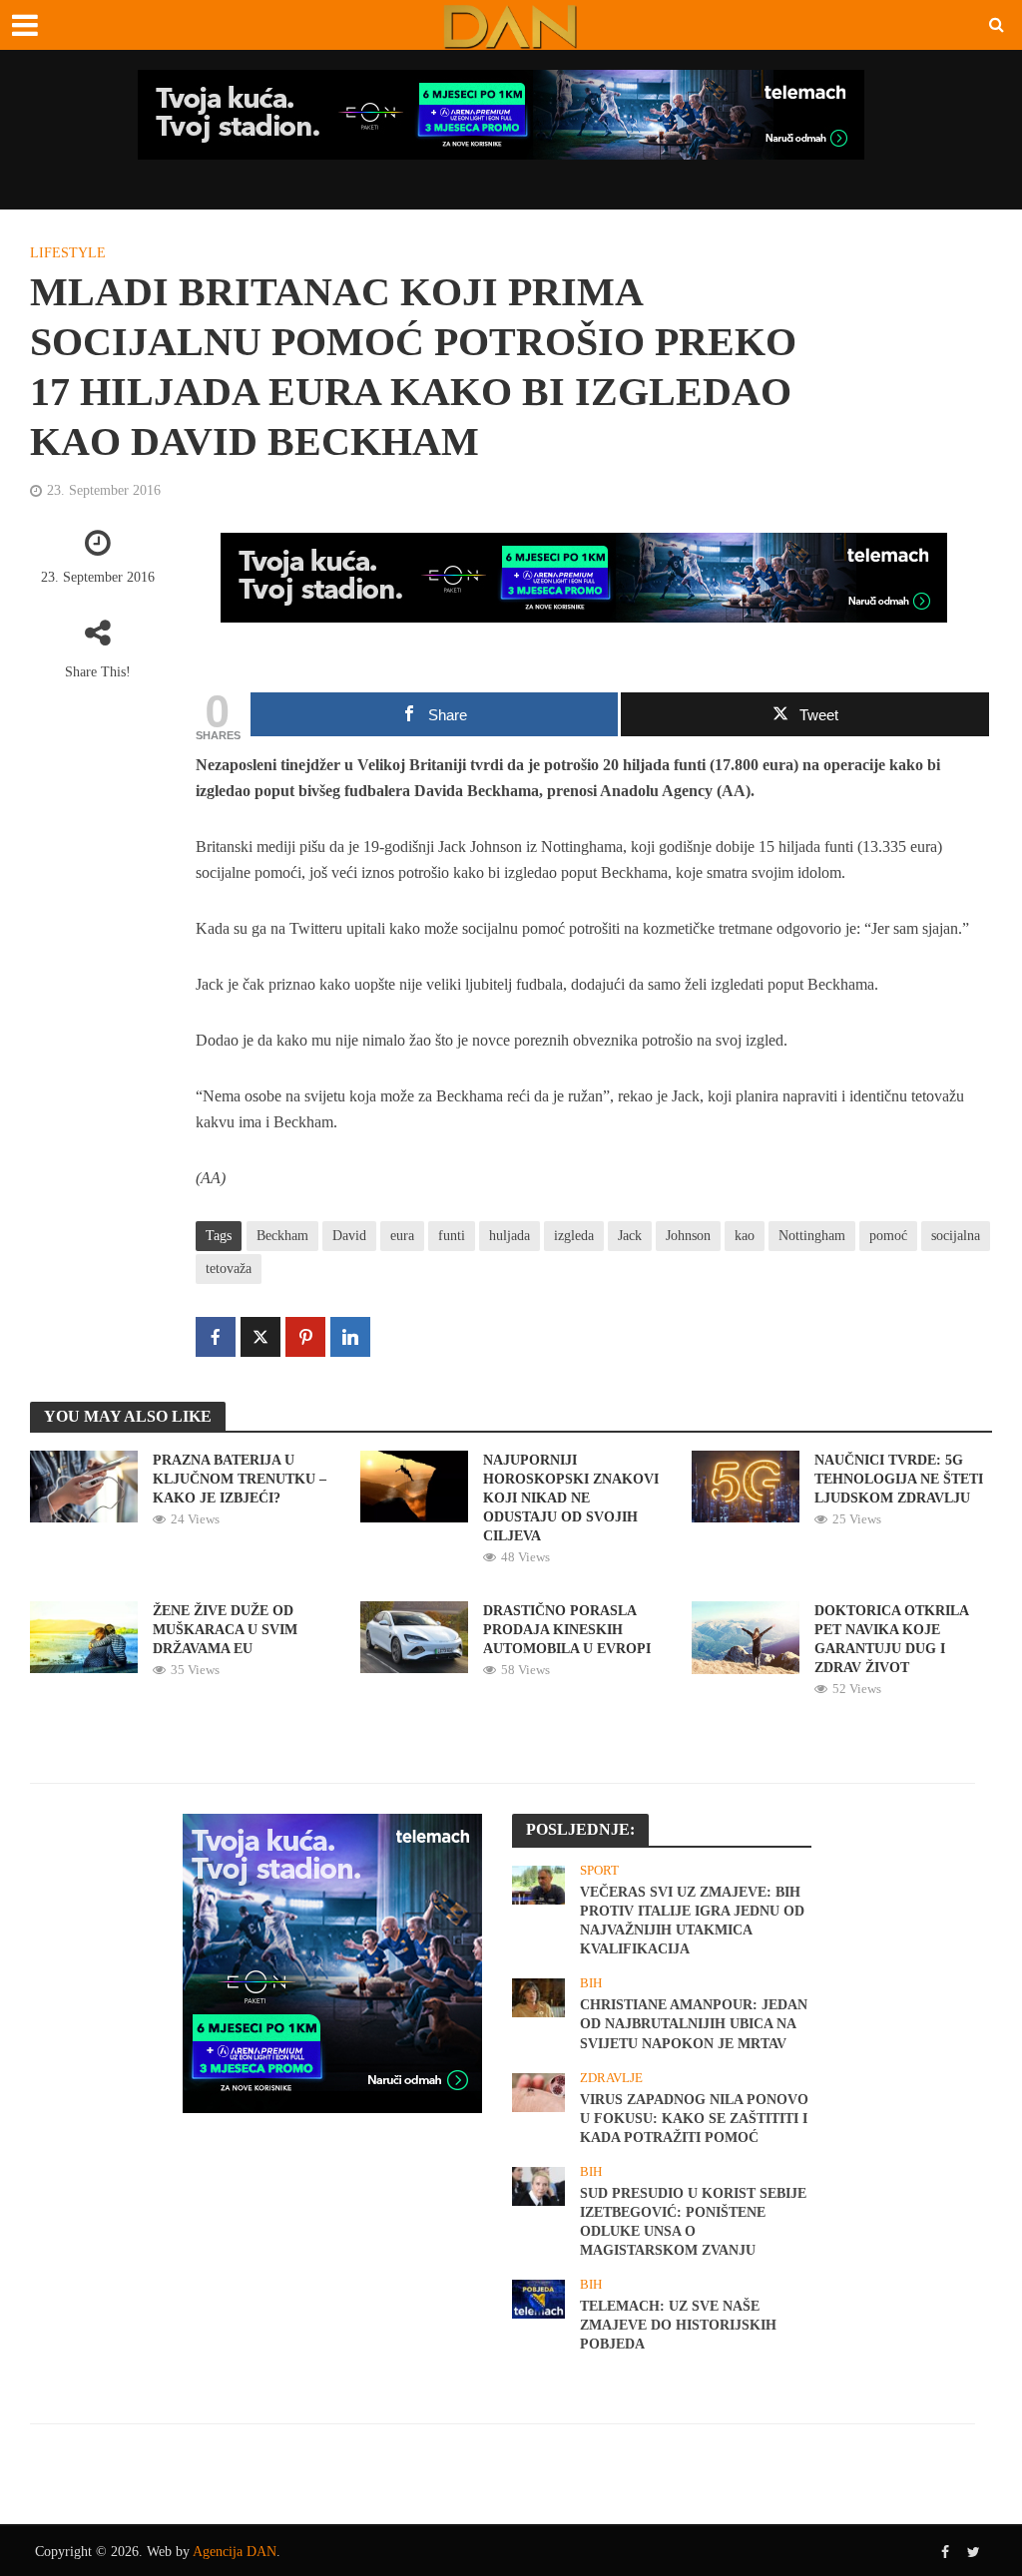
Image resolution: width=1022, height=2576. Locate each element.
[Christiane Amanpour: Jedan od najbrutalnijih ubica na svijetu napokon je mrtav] (538, 1996)
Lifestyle (68, 253)
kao (745, 1236)
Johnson (688, 1236)
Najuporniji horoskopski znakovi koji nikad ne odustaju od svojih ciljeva (571, 1498)
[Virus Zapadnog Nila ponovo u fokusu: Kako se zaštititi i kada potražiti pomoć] (538, 2090)
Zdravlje (611, 2078)
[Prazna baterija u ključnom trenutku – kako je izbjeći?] (84, 1485)
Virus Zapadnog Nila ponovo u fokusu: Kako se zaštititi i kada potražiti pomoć (694, 2119)
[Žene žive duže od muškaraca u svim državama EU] (84, 1636)
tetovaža (229, 1269)
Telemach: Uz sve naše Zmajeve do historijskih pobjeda (678, 2325)
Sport (599, 1870)
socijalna (956, 1236)
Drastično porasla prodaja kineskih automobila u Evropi (567, 1630)
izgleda (574, 1236)
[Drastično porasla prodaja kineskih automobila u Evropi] (414, 1636)
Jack (630, 1236)
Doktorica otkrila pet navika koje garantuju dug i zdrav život (891, 1639)
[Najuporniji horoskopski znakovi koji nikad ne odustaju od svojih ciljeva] (414, 1485)
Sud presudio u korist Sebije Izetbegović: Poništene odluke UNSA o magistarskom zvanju (693, 2222)
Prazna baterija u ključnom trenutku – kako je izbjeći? (240, 1479)
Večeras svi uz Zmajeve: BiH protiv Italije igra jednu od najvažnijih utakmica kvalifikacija (692, 1921)
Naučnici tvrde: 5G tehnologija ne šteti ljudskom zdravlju (899, 1479)
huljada (510, 1236)
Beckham (282, 1236)
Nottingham (812, 1236)
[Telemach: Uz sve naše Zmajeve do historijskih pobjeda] (538, 2298)
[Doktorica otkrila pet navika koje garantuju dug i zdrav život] (746, 1636)
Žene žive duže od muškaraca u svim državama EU (225, 1630)
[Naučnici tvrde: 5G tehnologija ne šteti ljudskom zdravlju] (746, 1485)
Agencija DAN (235, 2552)
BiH (591, 1983)
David (349, 1236)
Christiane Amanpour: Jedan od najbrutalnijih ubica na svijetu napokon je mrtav (694, 2024)
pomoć (888, 1236)
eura (402, 1236)
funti (452, 1236)
